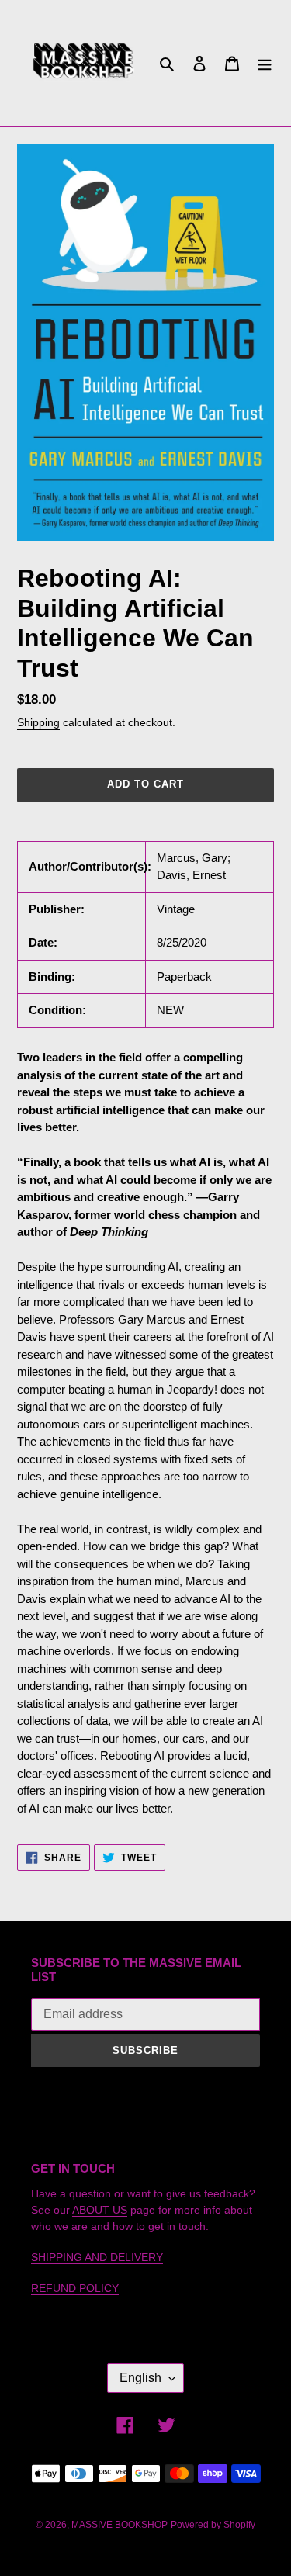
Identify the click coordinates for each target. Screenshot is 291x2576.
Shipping (38, 722)
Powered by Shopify (213, 2525)
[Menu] (265, 63)
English (140, 2378)
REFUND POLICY (75, 2288)
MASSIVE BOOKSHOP (120, 2525)
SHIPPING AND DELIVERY (97, 2257)
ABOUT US (100, 2210)
